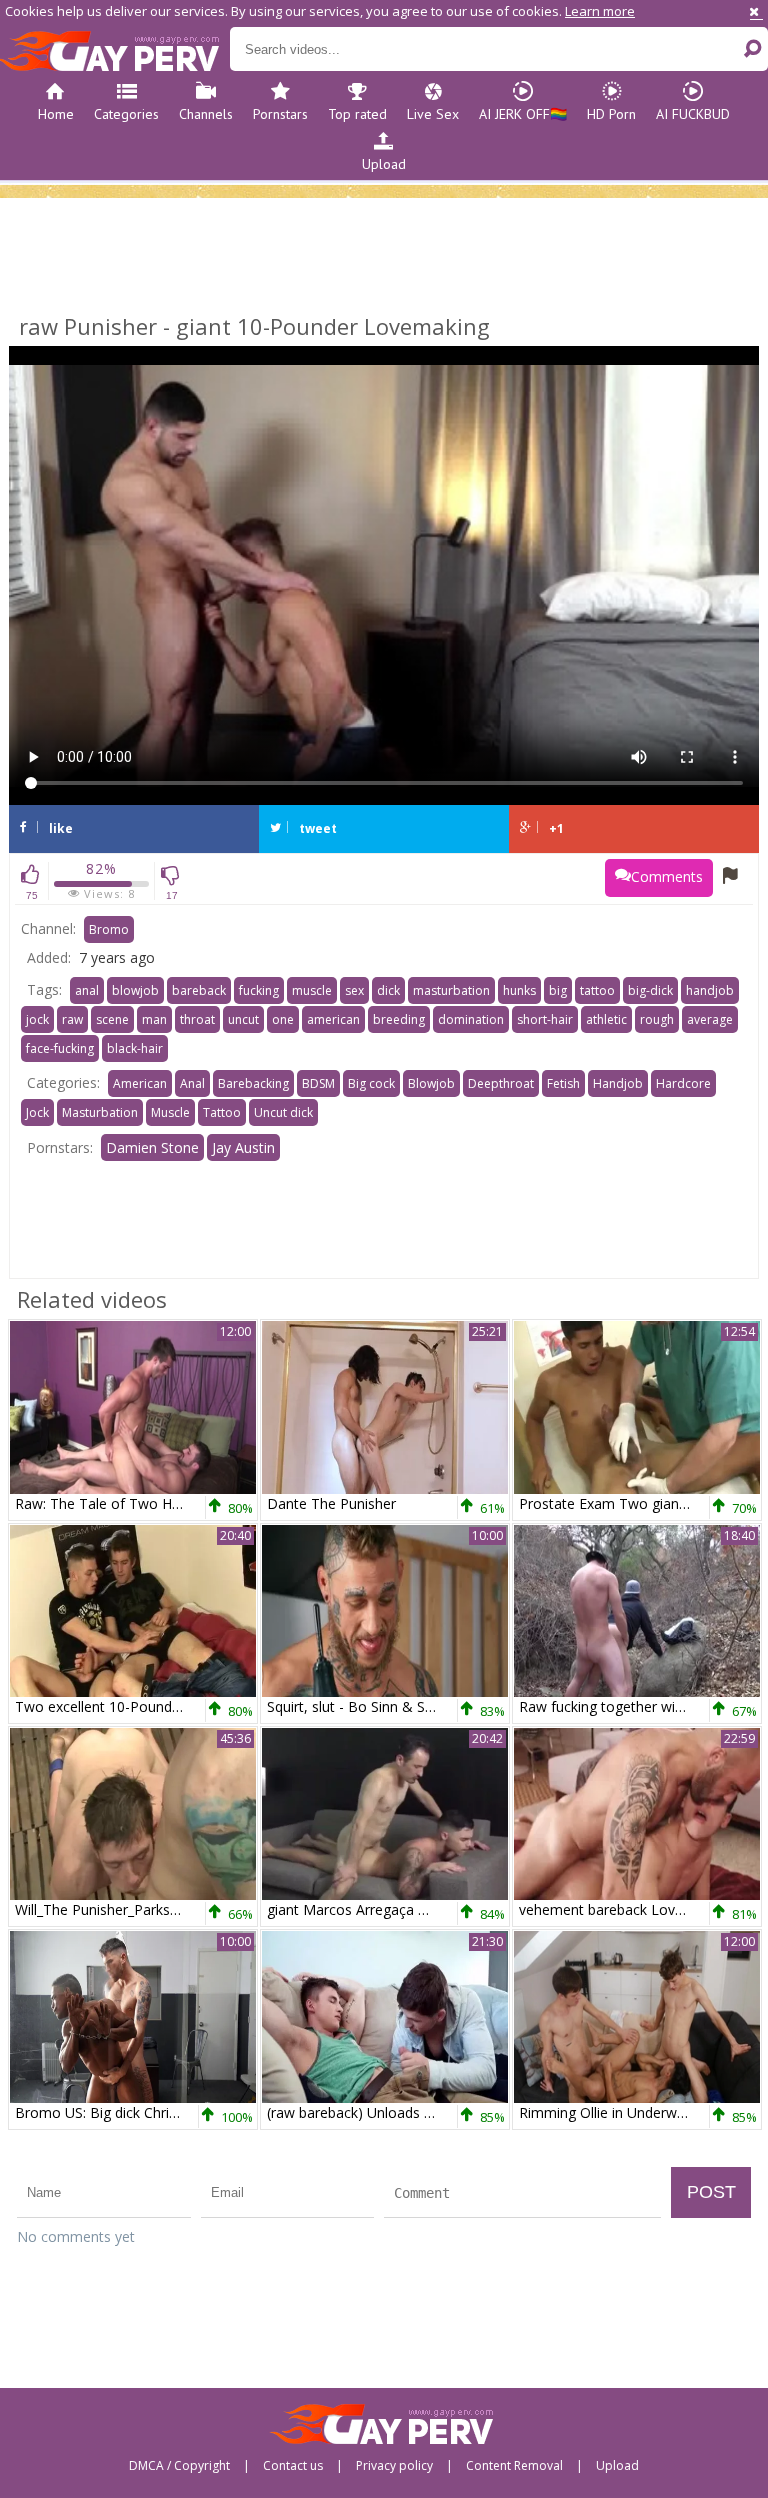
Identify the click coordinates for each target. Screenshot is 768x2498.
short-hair (545, 1019)
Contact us (293, 2466)
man (154, 1019)
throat (197, 1019)
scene (112, 1019)
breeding (399, 1019)
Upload (384, 164)
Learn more (600, 11)
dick (388, 990)
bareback (199, 990)
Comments (667, 876)
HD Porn (611, 114)
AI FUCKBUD (693, 114)
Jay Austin (243, 1147)
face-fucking (60, 1048)
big (558, 990)
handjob (710, 990)
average (710, 1019)
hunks (519, 990)
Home (56, 114)
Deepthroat (501, 1083)
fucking (259, 990)
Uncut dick (283, 1112)
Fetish (563, 1083)
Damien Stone (152, 1147)
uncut (243, 1019)
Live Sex (433, 114)
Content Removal (514, 2466)
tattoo (597, 990)
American (140, 1083)
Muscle (170, 1112)
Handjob (618, 1083)
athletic (606, 1019)
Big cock (371, 1083)
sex (354, 990)
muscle (312, 990)
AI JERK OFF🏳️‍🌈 (523, 114)
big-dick (650, 990)
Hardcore (683, 1083)
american (333, 1019)
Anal (192, 1083)
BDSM (318, 1083)
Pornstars (280, 114)
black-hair (135, 1048)
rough (657, 1019)
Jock (37, 1112)
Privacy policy (394, 2466)
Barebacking (253, 1083)
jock (37, 1019)
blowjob (135, 990)
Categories (126, 114)
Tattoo (222, 1112)
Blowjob (431, 1083)
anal (87, 990)
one (283, 1019)
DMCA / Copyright (179, 2466)
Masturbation (100, 1112)
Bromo (109, 929)
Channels (206, 114)
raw (72, 1019)
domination (471, 1019)
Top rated (357, 114)
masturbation (451, 990)
